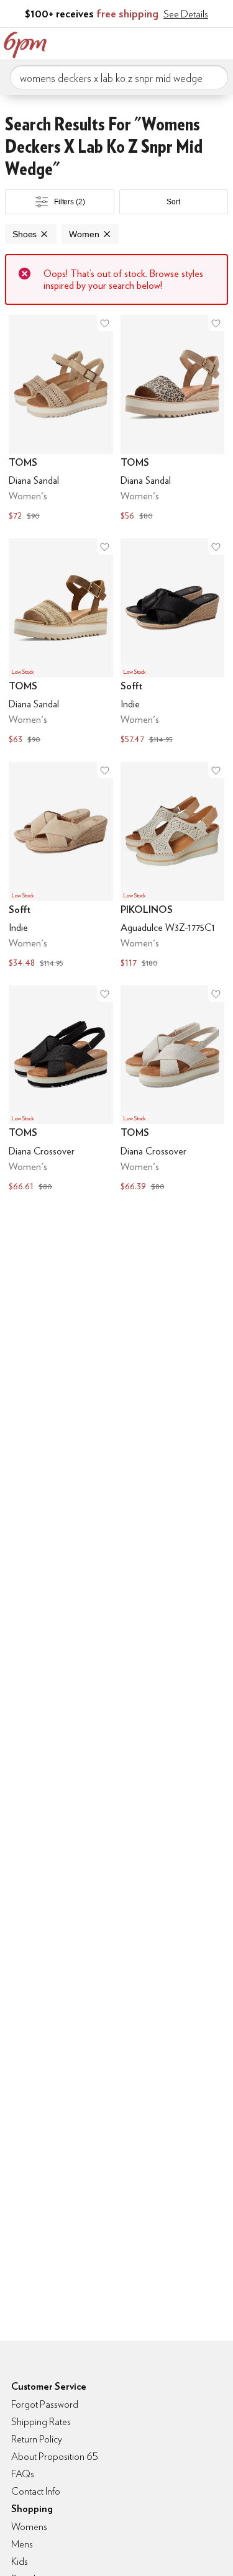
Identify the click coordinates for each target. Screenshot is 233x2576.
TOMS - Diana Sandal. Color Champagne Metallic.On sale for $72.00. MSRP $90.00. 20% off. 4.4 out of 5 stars (61, 419)
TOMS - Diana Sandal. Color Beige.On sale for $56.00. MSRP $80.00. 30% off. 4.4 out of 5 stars (173, 419)
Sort (173, 202)
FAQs (23, 2474)
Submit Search (214, 77)
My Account (142, 42)
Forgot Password (45, 2404)
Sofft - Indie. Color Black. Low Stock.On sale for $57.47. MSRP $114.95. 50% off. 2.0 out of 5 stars (173, 643)
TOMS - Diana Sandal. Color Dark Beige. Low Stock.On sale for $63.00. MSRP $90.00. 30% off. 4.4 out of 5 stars (61, 643)
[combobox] (119, 78)
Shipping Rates (41, 2422)
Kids (20, 2561)
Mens (22, 2544)
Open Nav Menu (220, 42)
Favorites (168, 42)
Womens (29, 2527)
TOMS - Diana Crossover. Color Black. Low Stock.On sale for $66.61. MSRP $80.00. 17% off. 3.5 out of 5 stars (61, 1090)
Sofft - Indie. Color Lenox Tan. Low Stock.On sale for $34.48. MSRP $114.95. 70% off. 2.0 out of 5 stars (61, 866)
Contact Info (36, 2491)
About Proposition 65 (55, 2456)
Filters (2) (70, 202)
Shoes (25, 234)
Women (84, 234)
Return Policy (37, 2439)
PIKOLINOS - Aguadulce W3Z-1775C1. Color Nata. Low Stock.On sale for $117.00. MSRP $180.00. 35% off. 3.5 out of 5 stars (173, 866)
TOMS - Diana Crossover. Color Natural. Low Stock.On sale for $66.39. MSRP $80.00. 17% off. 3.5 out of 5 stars (173, 1090)
